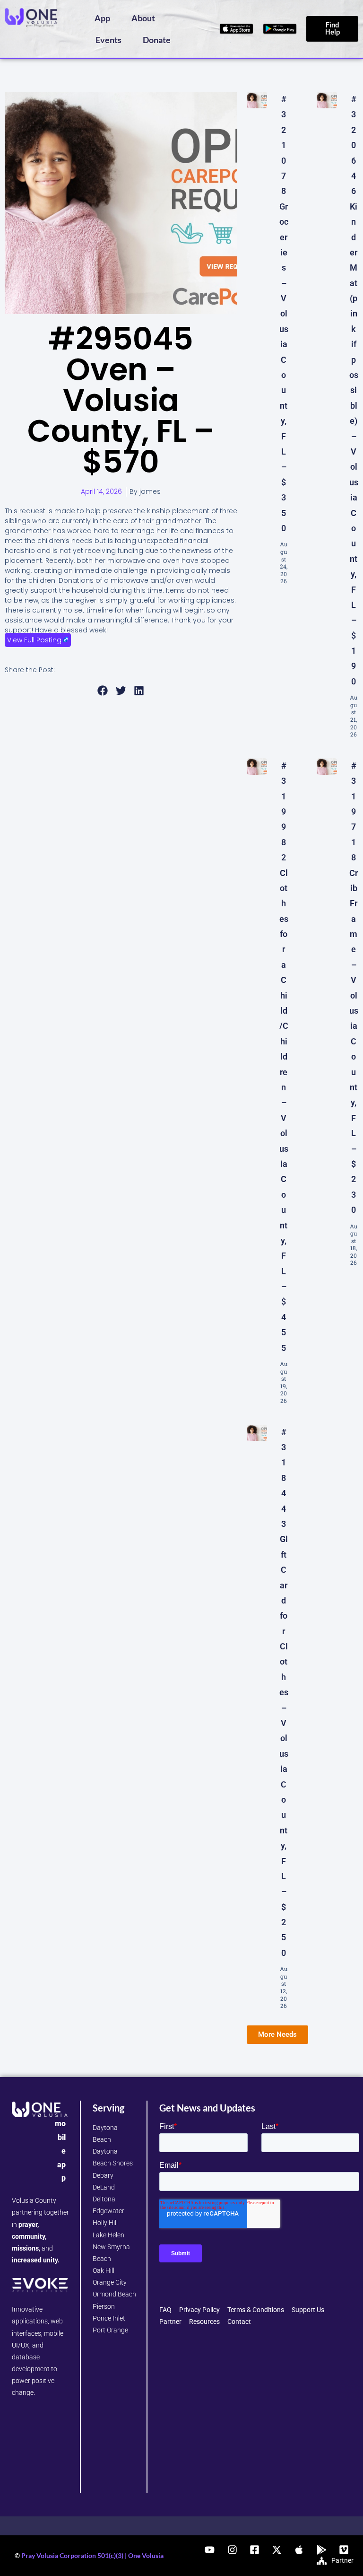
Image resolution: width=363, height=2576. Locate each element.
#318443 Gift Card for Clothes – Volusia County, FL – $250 (284, 1692)
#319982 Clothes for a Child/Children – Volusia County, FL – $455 (284, 1057)
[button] (103, 691)
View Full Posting (34, 640)
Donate (157, 40)
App (102, 18)
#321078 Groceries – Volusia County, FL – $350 (284, 314)
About (143, 18)
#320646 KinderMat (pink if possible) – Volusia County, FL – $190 (354, 390)
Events (108, 40)
